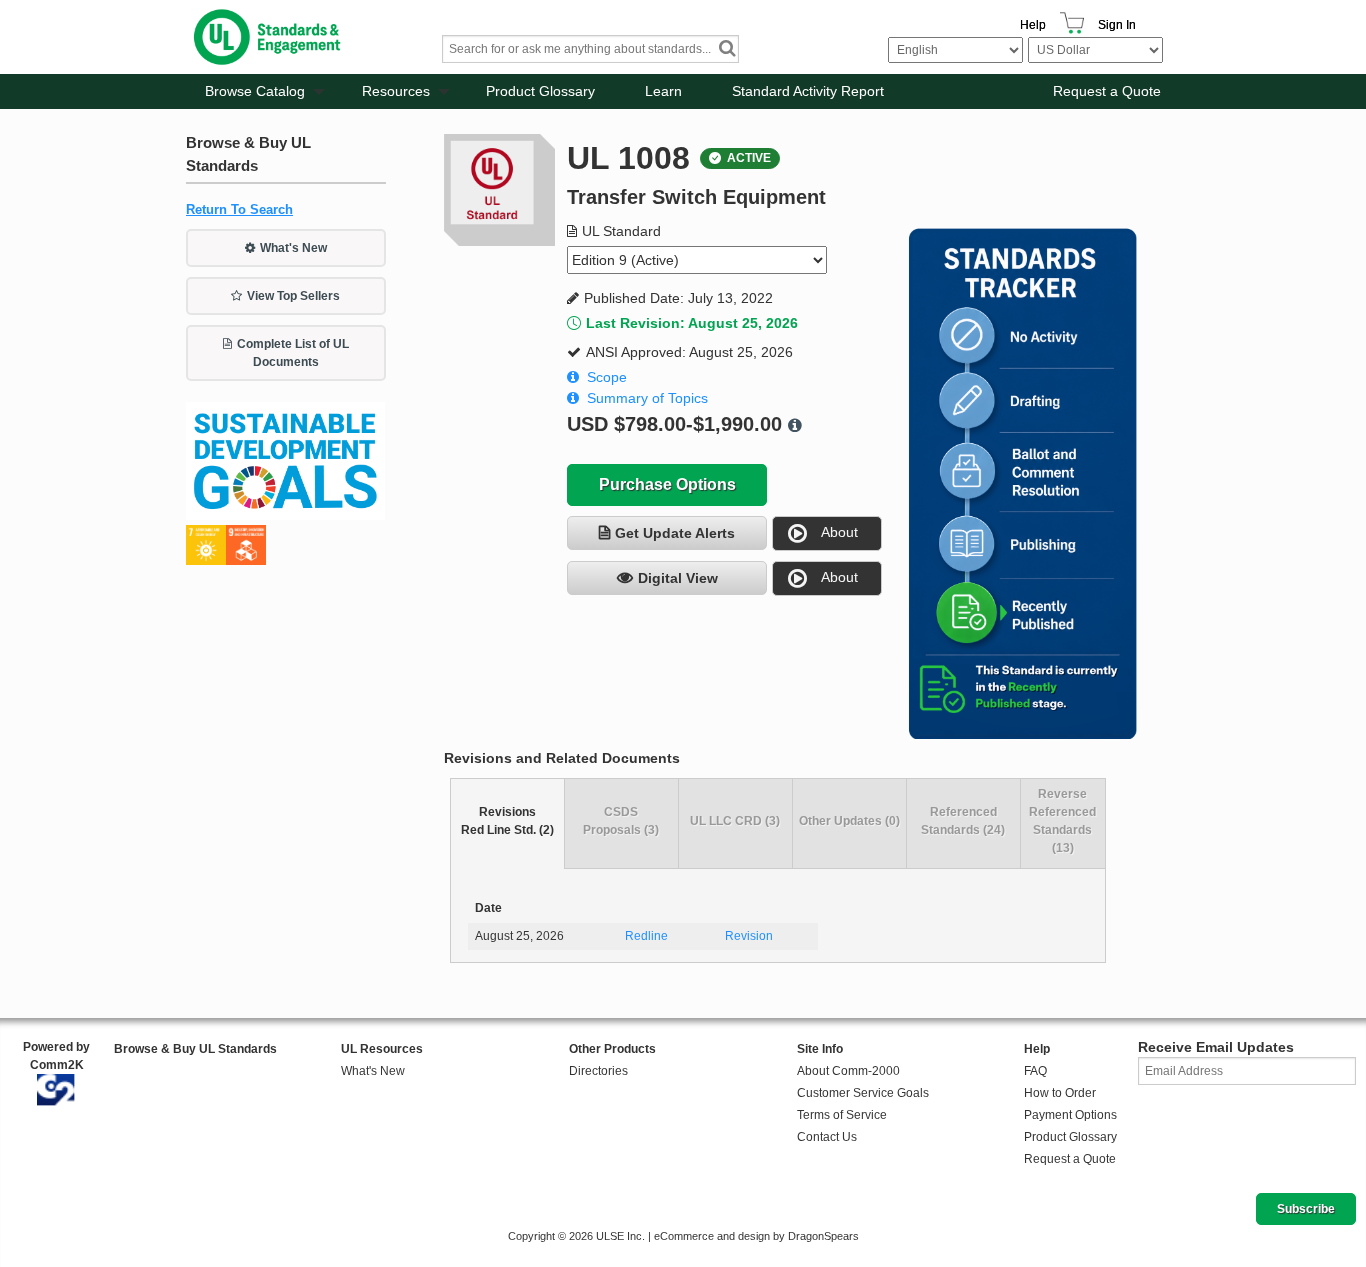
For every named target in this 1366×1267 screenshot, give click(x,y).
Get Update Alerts (675, 533)
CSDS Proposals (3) (621, 821)
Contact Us (827, 1137)
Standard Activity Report (808, 91)
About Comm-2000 (848, 1071)
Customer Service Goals (863, 1093)
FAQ (1035, 1071)
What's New (293, 248)
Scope (607, 377)
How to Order (1060, 1093)
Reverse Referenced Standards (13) (1062, 821)
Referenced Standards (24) (963, 821)
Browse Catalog (255, 91)
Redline (646, 936)
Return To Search (239, 209)
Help (1033, 25)
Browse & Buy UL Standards (195, 1049)
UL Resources (382, 1049)
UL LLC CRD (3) (735, 821)
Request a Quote (1107, 91)
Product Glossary (540, 91)
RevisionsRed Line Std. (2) (507, 821)
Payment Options (1070, 1115)
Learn (663, 91)
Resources (396, 91)
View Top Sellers (293, 296)
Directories (598, 1071)
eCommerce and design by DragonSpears (756, 1236)
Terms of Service (842, 1115)
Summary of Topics (647, 398)
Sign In (1117, 25)
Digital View (678, 578)
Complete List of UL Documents (293, 353)
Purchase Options (667, 484)
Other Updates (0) (849, 821)
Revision (749, 936)
